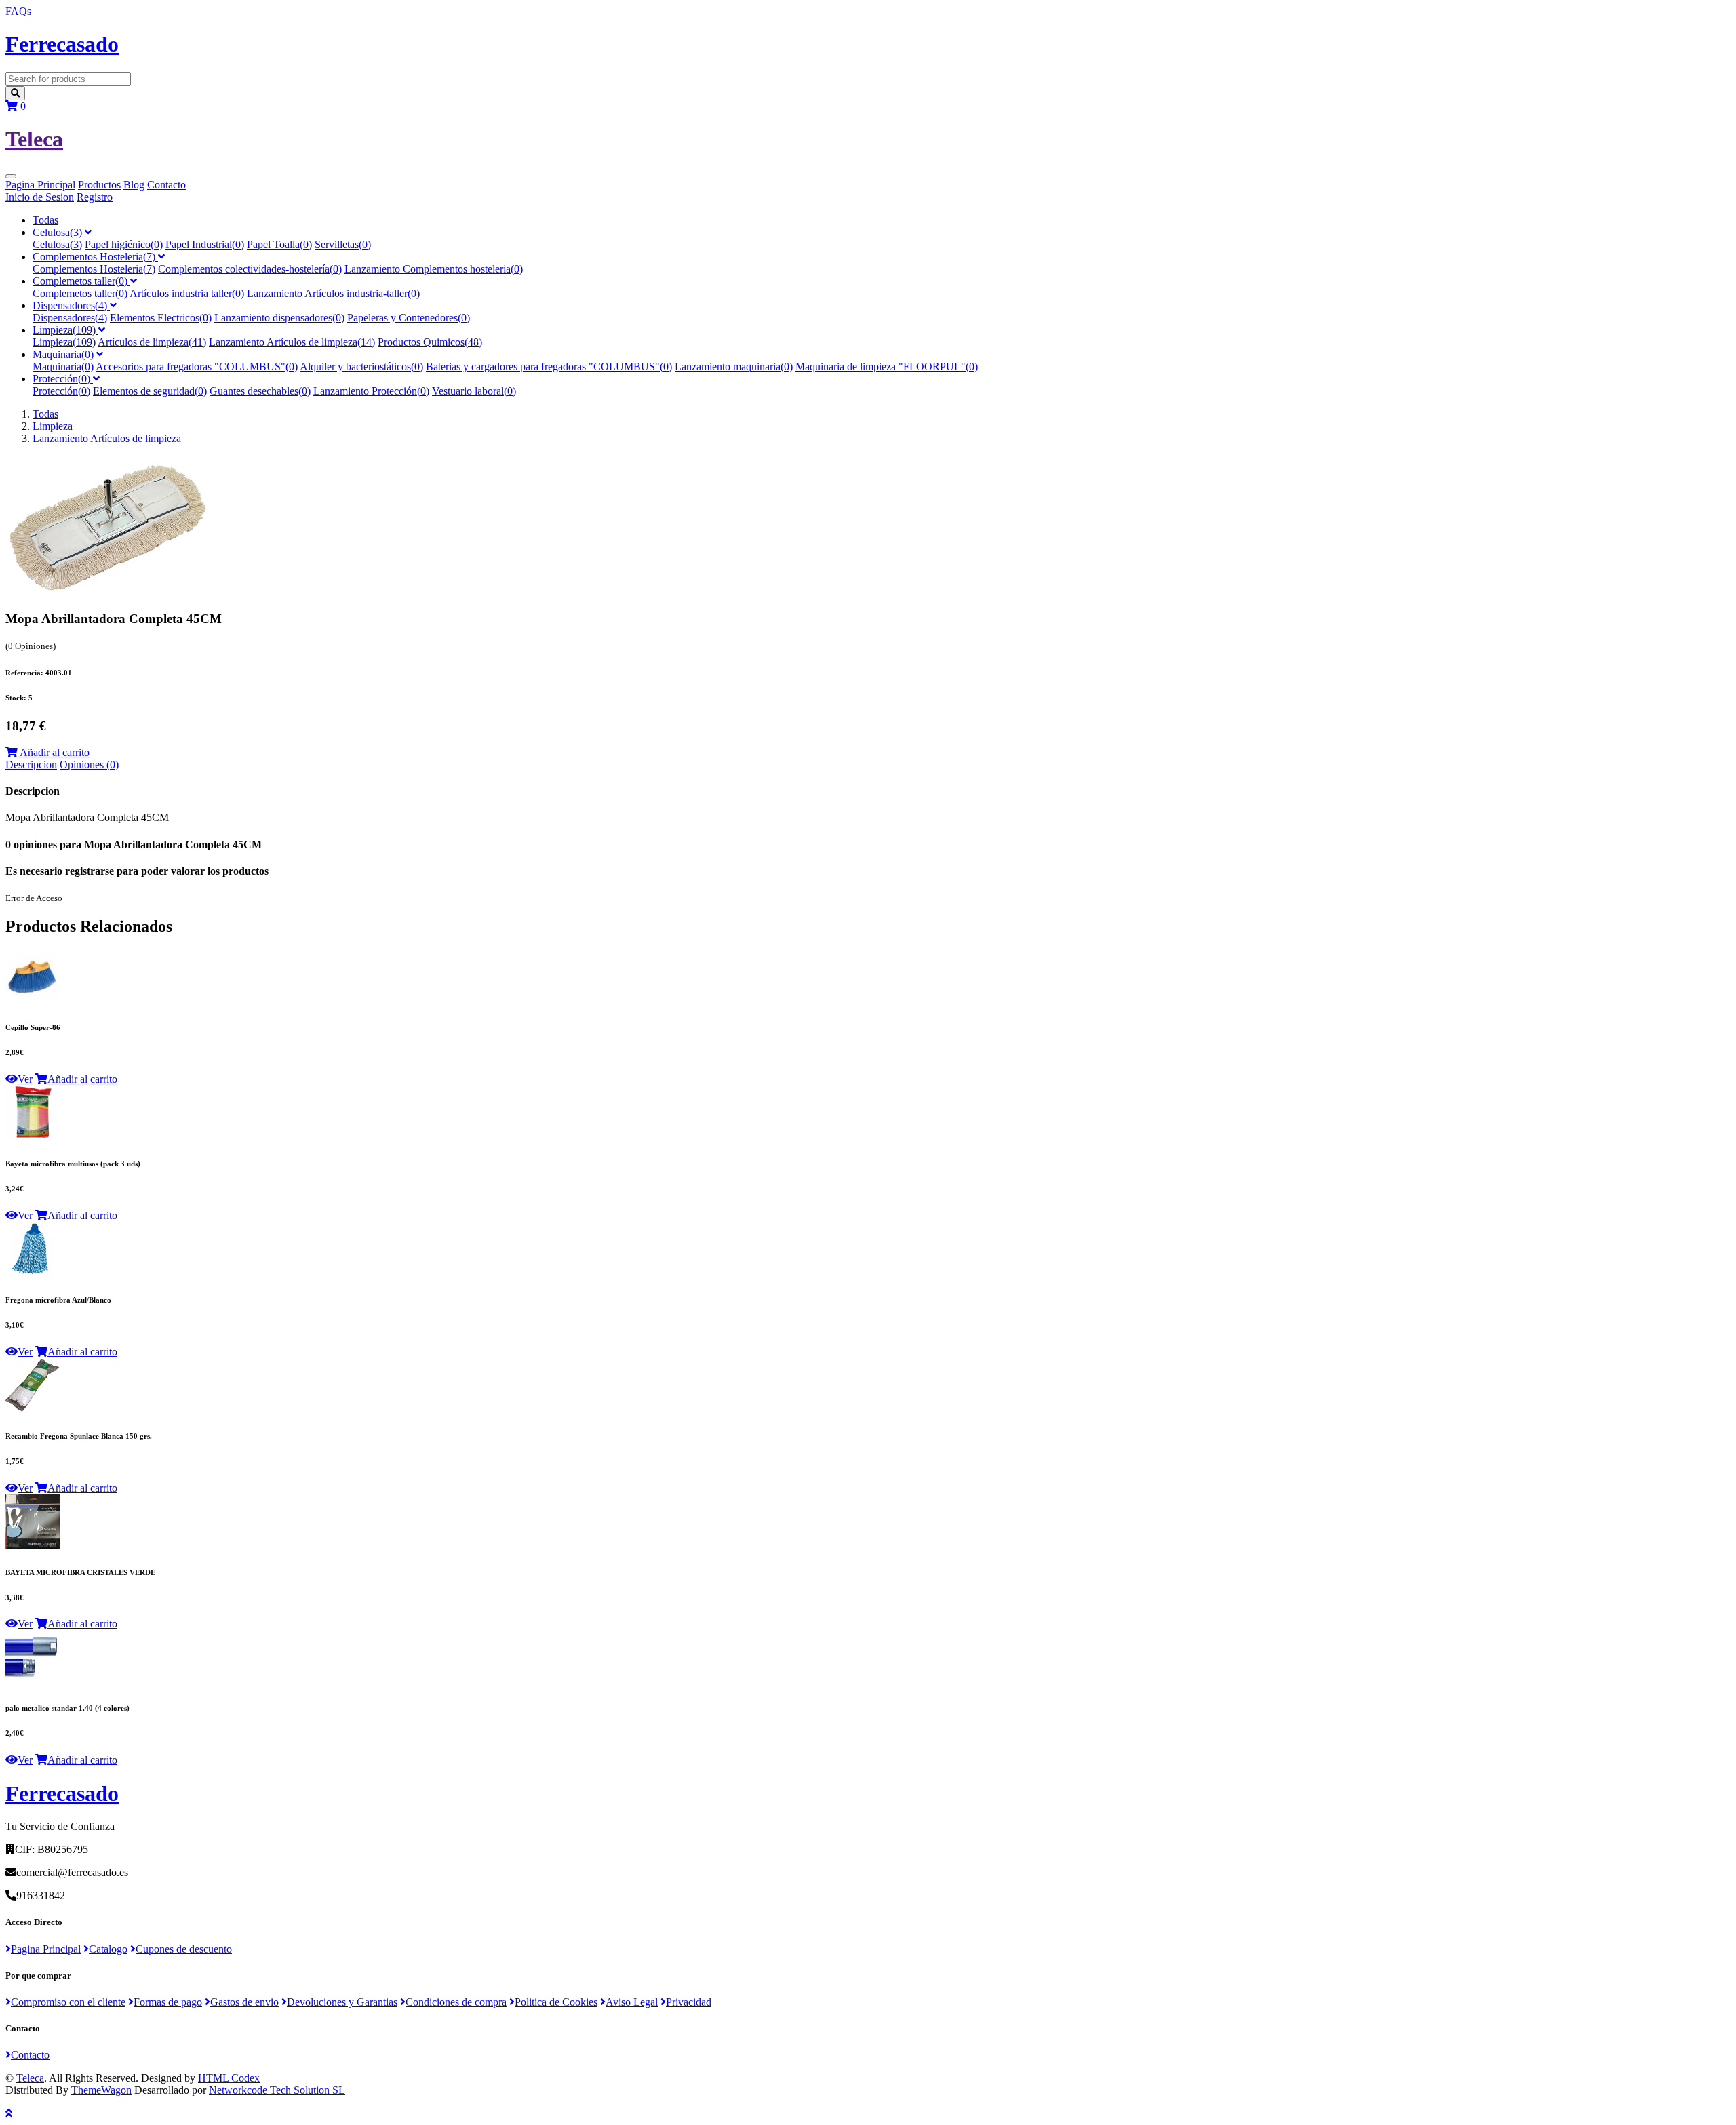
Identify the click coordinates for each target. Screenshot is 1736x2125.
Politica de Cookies (556, 2002)
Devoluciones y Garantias (342, 2002)
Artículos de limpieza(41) (152, 342)
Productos (99, 185)
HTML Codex (229, 2078)
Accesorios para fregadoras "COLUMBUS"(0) (197, 366)
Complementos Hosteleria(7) (95, 257)
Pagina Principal (40, 185)
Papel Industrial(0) (205, 244)
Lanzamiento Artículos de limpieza (107, 438)
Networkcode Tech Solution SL (277, 2090)
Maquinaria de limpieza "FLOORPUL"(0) (887, 366)
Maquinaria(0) (64, 354)
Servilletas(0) (343, 244)
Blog (134, 185)
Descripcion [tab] (31, 764)
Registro (95, 197)
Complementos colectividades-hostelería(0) (250, 269)
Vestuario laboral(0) (474, 391)
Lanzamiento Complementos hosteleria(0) (434, 269)
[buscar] (15, 93)
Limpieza (53, 426)
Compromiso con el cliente (68, 2002)
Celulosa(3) (59, 232)
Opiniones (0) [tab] (89, 764)
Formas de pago (168, 2002)
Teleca (30, 2078)
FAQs (18, 11)
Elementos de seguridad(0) (150, 391)
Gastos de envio (244, 2002)
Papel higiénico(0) (124, 244)
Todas (45, 220)
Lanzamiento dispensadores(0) (279, 318)
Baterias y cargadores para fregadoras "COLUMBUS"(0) (549, 366)
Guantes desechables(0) (260, 391)
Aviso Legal (632, 2002)
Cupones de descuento (184, 1949)
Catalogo (108, 1949)
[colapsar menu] (11, 176)
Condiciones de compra (456, 2002)
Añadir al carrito (54, 752)
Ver (25, 1079)
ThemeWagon (101, 2090)
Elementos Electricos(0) (161, 318)
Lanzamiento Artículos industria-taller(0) (333, 293)
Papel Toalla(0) (279, 244)
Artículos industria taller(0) (187, 293)
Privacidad (689, 2002)
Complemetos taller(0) (81, 281)
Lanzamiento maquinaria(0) (734, 366)
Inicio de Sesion (40, 197)
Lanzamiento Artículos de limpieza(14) (292, 342)
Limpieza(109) (65, 330)
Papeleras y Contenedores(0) (409, 318)
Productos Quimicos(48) (430, 342)
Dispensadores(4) (71, 305)
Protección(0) (63, 379)
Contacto (166, 185)
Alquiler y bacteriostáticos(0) (361, 366)
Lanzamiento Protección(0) (371, 391)
